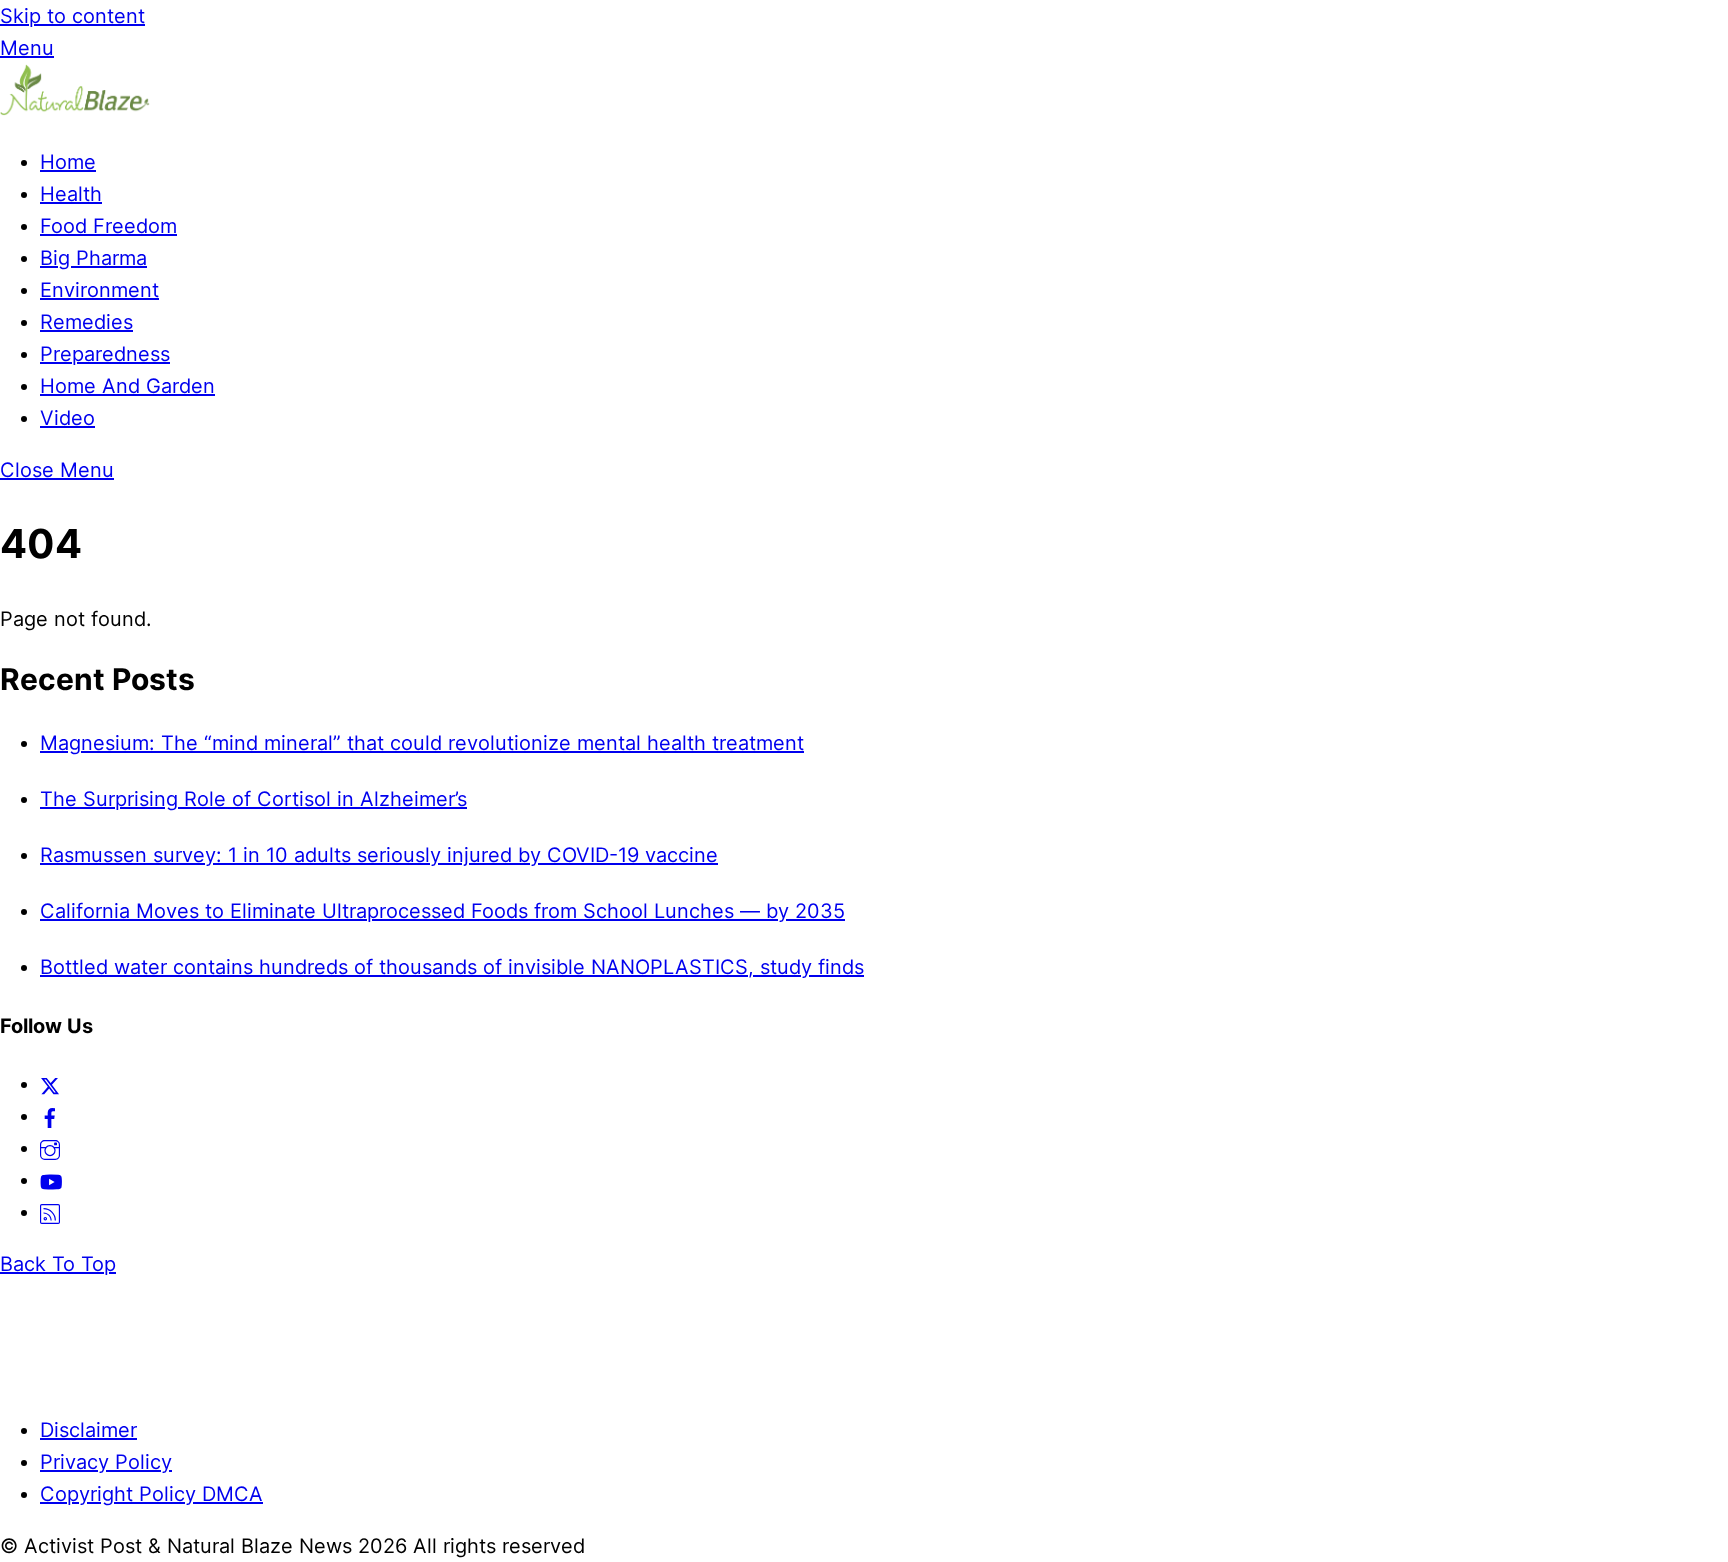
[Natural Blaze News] (75, 110)
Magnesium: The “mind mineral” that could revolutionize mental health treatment (422, 743)
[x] (50, 1084)
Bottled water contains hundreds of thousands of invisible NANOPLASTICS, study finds (452, 967)
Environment (99, 290)
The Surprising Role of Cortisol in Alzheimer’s (253, 799)
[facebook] (50, 1116)
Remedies (86, 322)
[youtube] (51, 1180)
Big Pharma (93, 258)
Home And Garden (127, 386)
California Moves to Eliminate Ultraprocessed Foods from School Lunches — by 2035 (442, 911)
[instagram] (50, 1148)
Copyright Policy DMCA (151, 1494)
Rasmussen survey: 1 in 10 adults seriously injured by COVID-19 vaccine (379, 855)
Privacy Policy (106, 1462)
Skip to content (72, 16)
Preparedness (105, 354)
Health (71, 194)
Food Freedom (108, 226)
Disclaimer (88, 1430)
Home (68, 162)
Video (67, 418)
